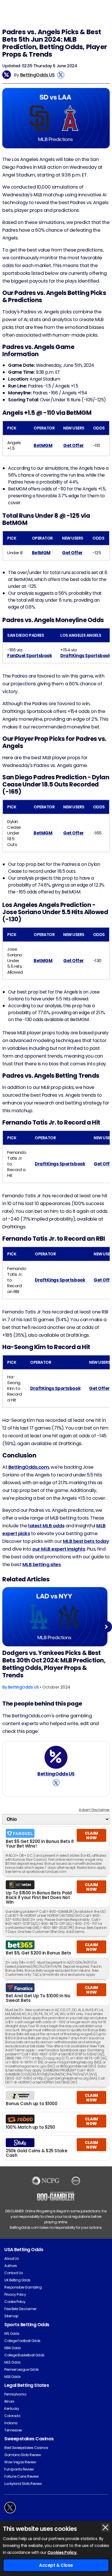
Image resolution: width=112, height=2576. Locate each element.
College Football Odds (22, 2341)
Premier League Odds (22, 2369)
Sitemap (11, 2316)
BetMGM (43, 445)
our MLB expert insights (59, 1549)
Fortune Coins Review (21, 2476)
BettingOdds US (37, 75)
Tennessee (13, 2430)
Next (106, 1627)
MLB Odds (12, 2377)
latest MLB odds (46, 1526)
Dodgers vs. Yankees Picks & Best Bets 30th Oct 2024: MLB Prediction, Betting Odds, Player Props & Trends (54, 1664)
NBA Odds (12, 2348)
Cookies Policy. (62, 2552)
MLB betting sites (42, 1565)
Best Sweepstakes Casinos (26, 2448)
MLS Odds (12, 2362)
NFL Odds (12, 2334)
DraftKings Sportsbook (85, 656)
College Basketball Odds (24, 2355)
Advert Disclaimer (94, 1810)
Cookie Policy (15, 2302)
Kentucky (12, 2409)
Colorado (12, 2416)
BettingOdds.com (29, 1467)
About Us (11, 2258)
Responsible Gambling (23, 2287)
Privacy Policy (15, 2294)
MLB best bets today (86, 1541)
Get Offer (74, 445)
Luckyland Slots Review (23, 2484)
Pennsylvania (15, 2394)
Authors (11, 2266)
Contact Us (13, 2273)
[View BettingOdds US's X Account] (61, 75)
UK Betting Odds (17, 2280)
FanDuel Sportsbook (29, 656)
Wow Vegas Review (20, 2462)
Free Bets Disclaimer (20, 2309)
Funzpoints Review (19, 2469)
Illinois (9, 2401)
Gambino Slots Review (23, 2455)
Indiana (11, 2423)
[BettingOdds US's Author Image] (56, 1757)
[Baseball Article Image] (55, 1617)
